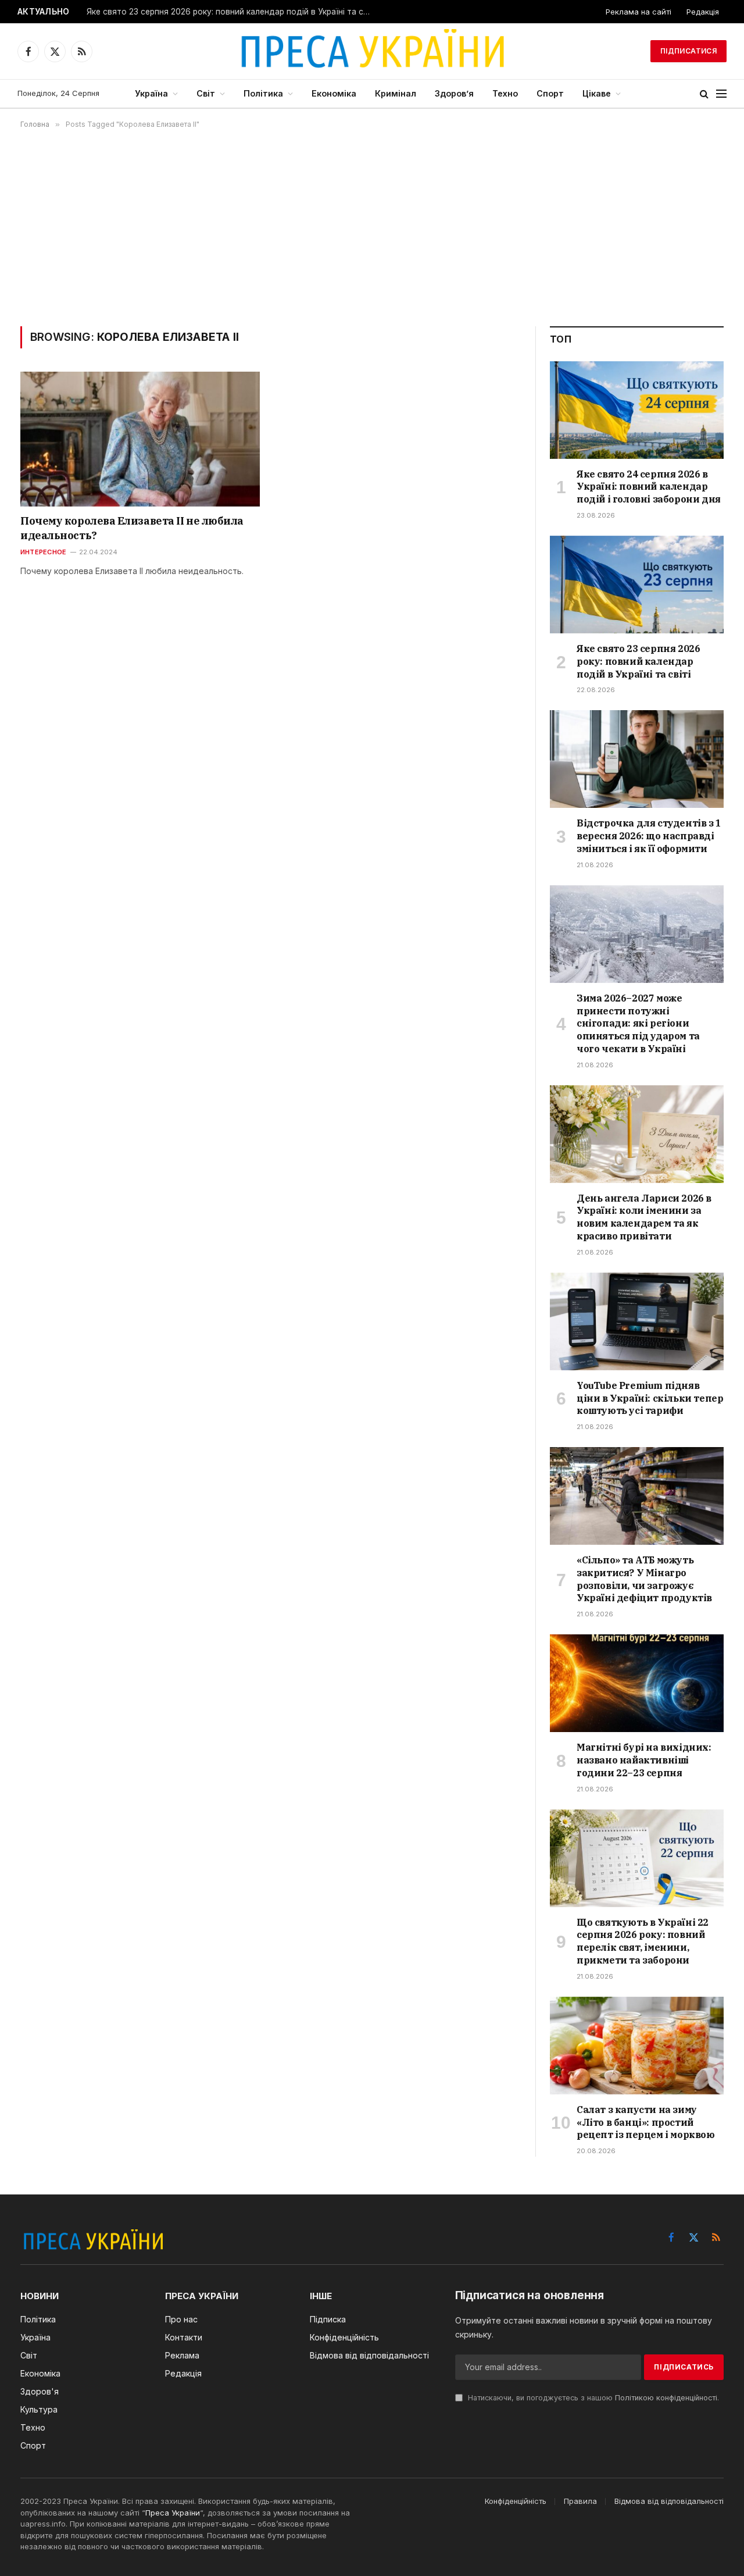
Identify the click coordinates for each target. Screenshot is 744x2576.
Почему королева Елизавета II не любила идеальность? (132, 528)
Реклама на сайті (639, 12)
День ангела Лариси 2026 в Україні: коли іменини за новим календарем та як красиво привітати (644, 1217)
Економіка (334, 93)
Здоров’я (454, 93)
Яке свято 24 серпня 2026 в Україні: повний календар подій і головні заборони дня (649, 487)
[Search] (704, 94)
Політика (263, 93)
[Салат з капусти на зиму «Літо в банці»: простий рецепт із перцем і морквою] (637, 2046)
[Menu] (721, 94)
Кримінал (396, 93)
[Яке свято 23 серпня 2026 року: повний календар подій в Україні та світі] (637, 585)
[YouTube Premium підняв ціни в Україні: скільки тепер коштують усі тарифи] (637, 1321)
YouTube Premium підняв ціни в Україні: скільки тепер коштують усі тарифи (650, 1398)
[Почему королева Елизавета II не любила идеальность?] (140, 439)
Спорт (550, 93)
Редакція (703, 12)
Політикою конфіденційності (666, 2398)
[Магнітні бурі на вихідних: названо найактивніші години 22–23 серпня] (637, 1683)
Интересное (43, 552)
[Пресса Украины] (372, 51)
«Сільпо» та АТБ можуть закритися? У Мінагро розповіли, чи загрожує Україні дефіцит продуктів (644, 1579)
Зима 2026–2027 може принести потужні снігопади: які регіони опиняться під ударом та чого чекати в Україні (638, 1023)
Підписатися (688, 51)
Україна (151, 93)
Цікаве (597, 93)
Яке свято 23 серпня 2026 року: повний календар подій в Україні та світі (231, 12)
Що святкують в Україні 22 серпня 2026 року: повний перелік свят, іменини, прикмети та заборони (643, 1941)
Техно (505, 93)
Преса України (173, 2513)
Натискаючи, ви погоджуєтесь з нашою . (592, 2398)
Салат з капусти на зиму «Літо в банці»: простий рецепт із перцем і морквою (646, 2122)
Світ (206, 93)
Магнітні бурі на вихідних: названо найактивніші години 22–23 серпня (644, 1760)
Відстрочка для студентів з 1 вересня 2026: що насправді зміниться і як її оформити (649, 836)
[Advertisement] (372, 227)
